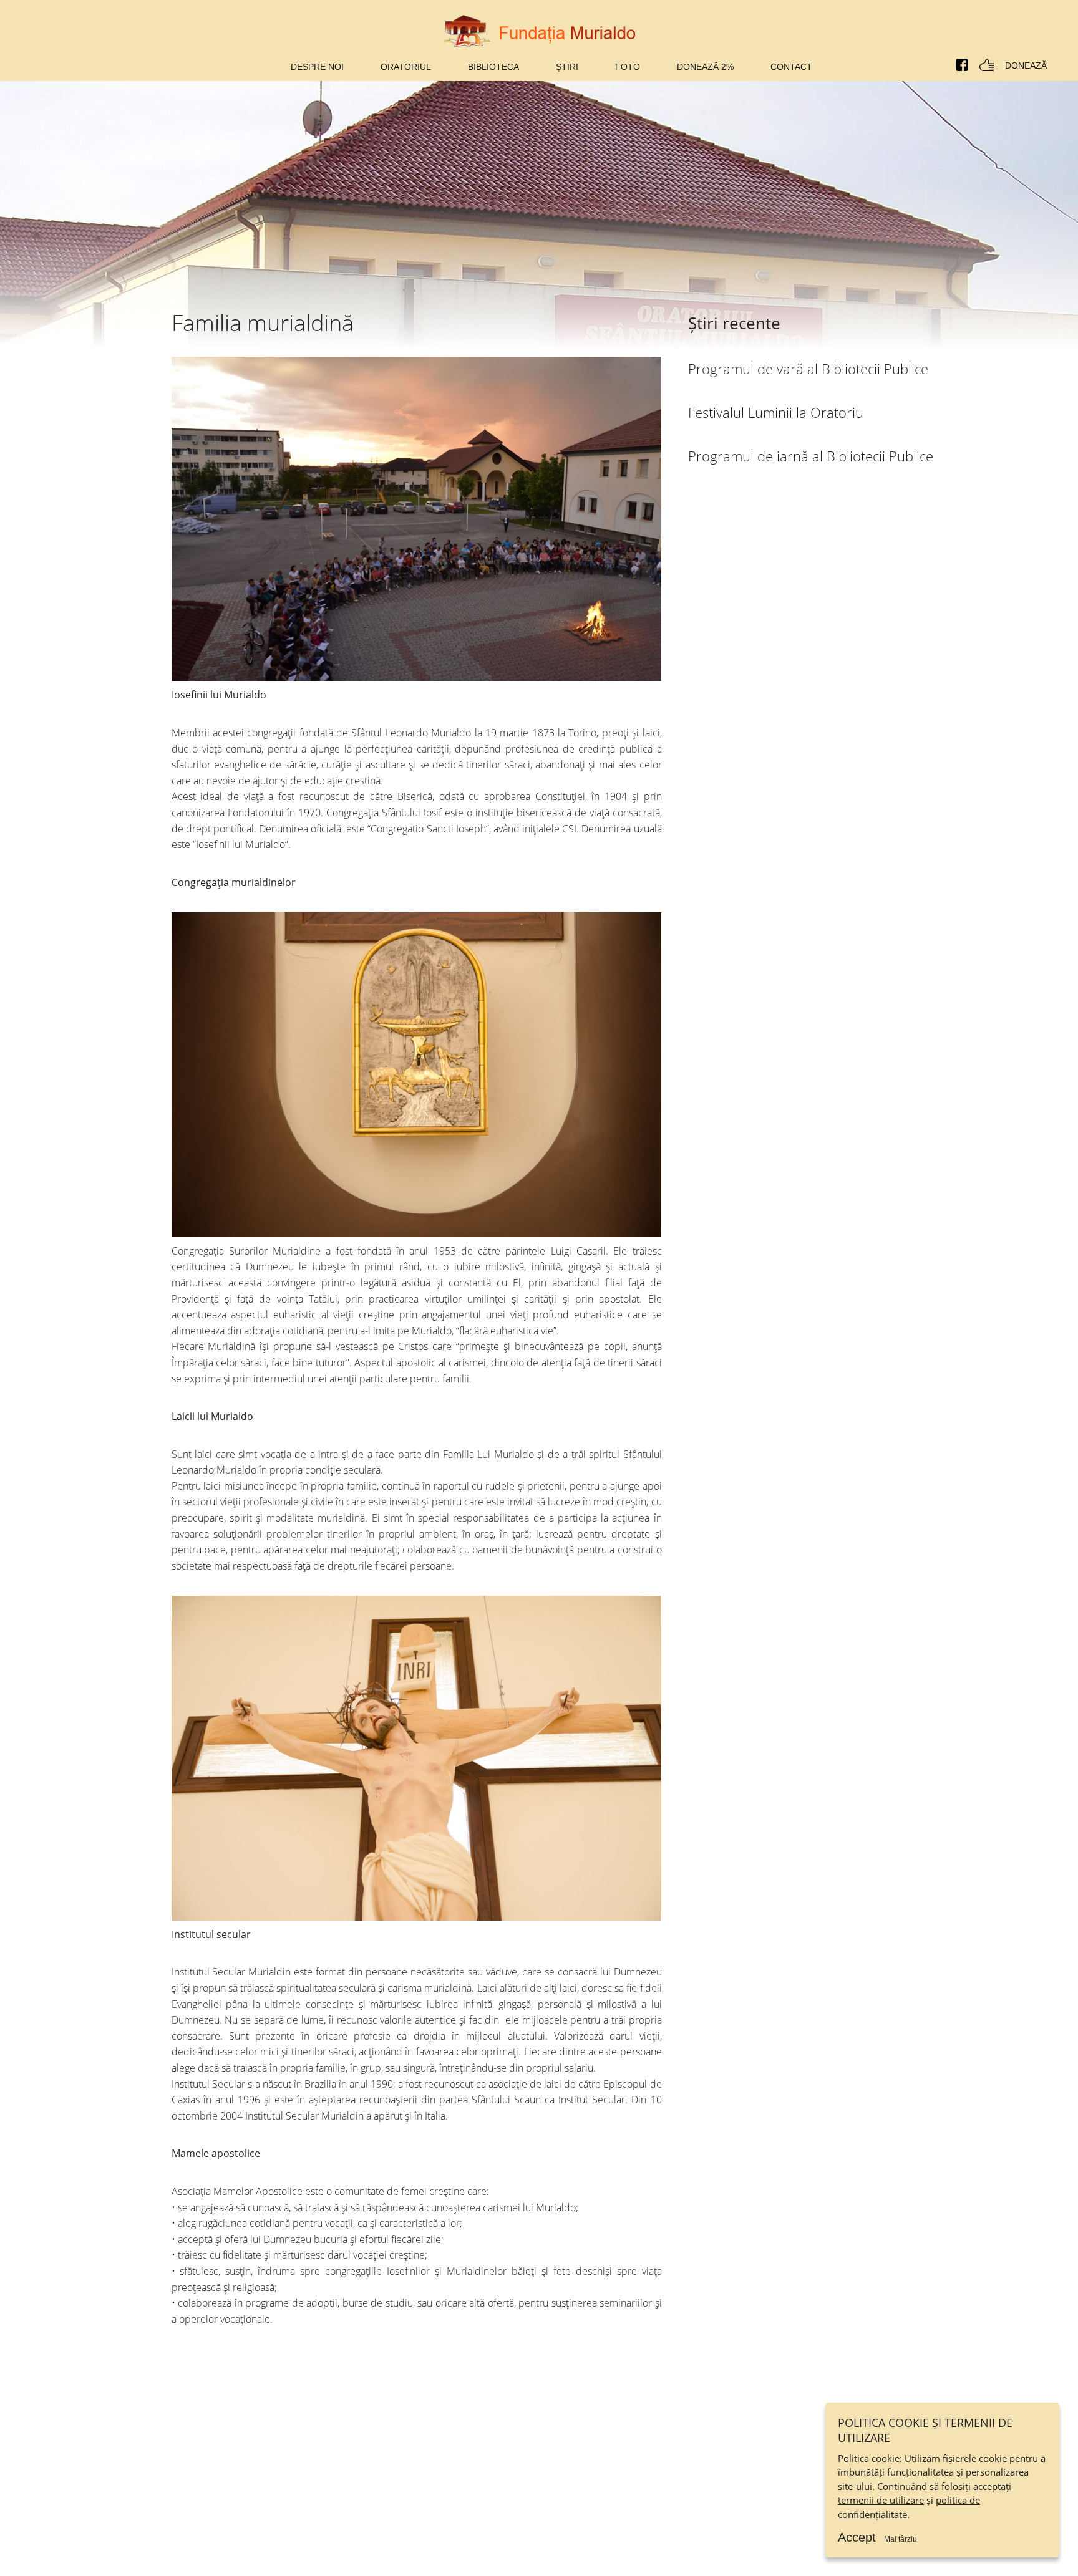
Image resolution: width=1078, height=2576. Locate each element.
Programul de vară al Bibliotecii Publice (808, 369)
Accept (857, 2537)
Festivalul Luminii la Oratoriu (776, 412)
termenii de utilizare (881, 2500)
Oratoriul (406, 67)
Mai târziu (901, 2539)
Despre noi (317, 67)
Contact (791, 67)
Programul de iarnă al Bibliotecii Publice (811, 456)
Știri (567, 67)
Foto (628, 67)
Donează (1026, 65)
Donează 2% (705, 67)
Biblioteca (493, 67)
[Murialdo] (539, 31)
